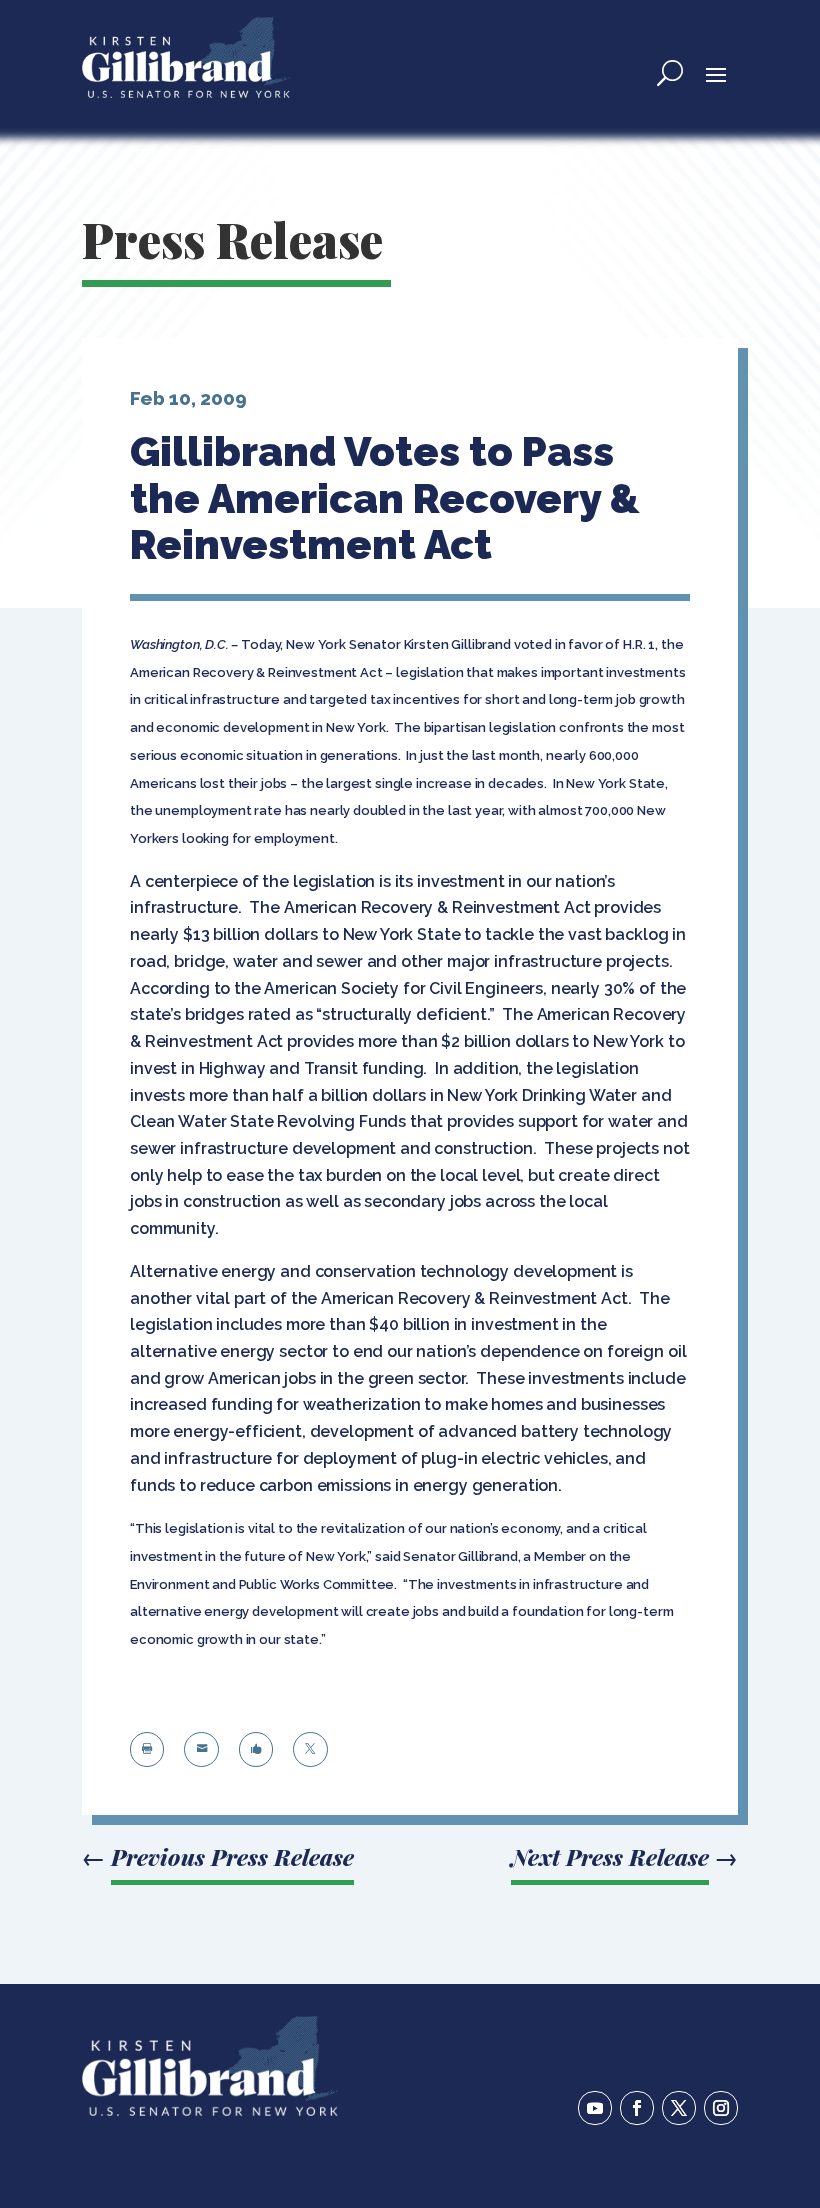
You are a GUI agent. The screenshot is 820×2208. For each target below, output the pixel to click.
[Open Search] (670, 73)
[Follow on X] (679, 2108)
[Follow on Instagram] (721, 2108)
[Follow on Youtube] (595, 2108)
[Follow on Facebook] (637, 2108)
